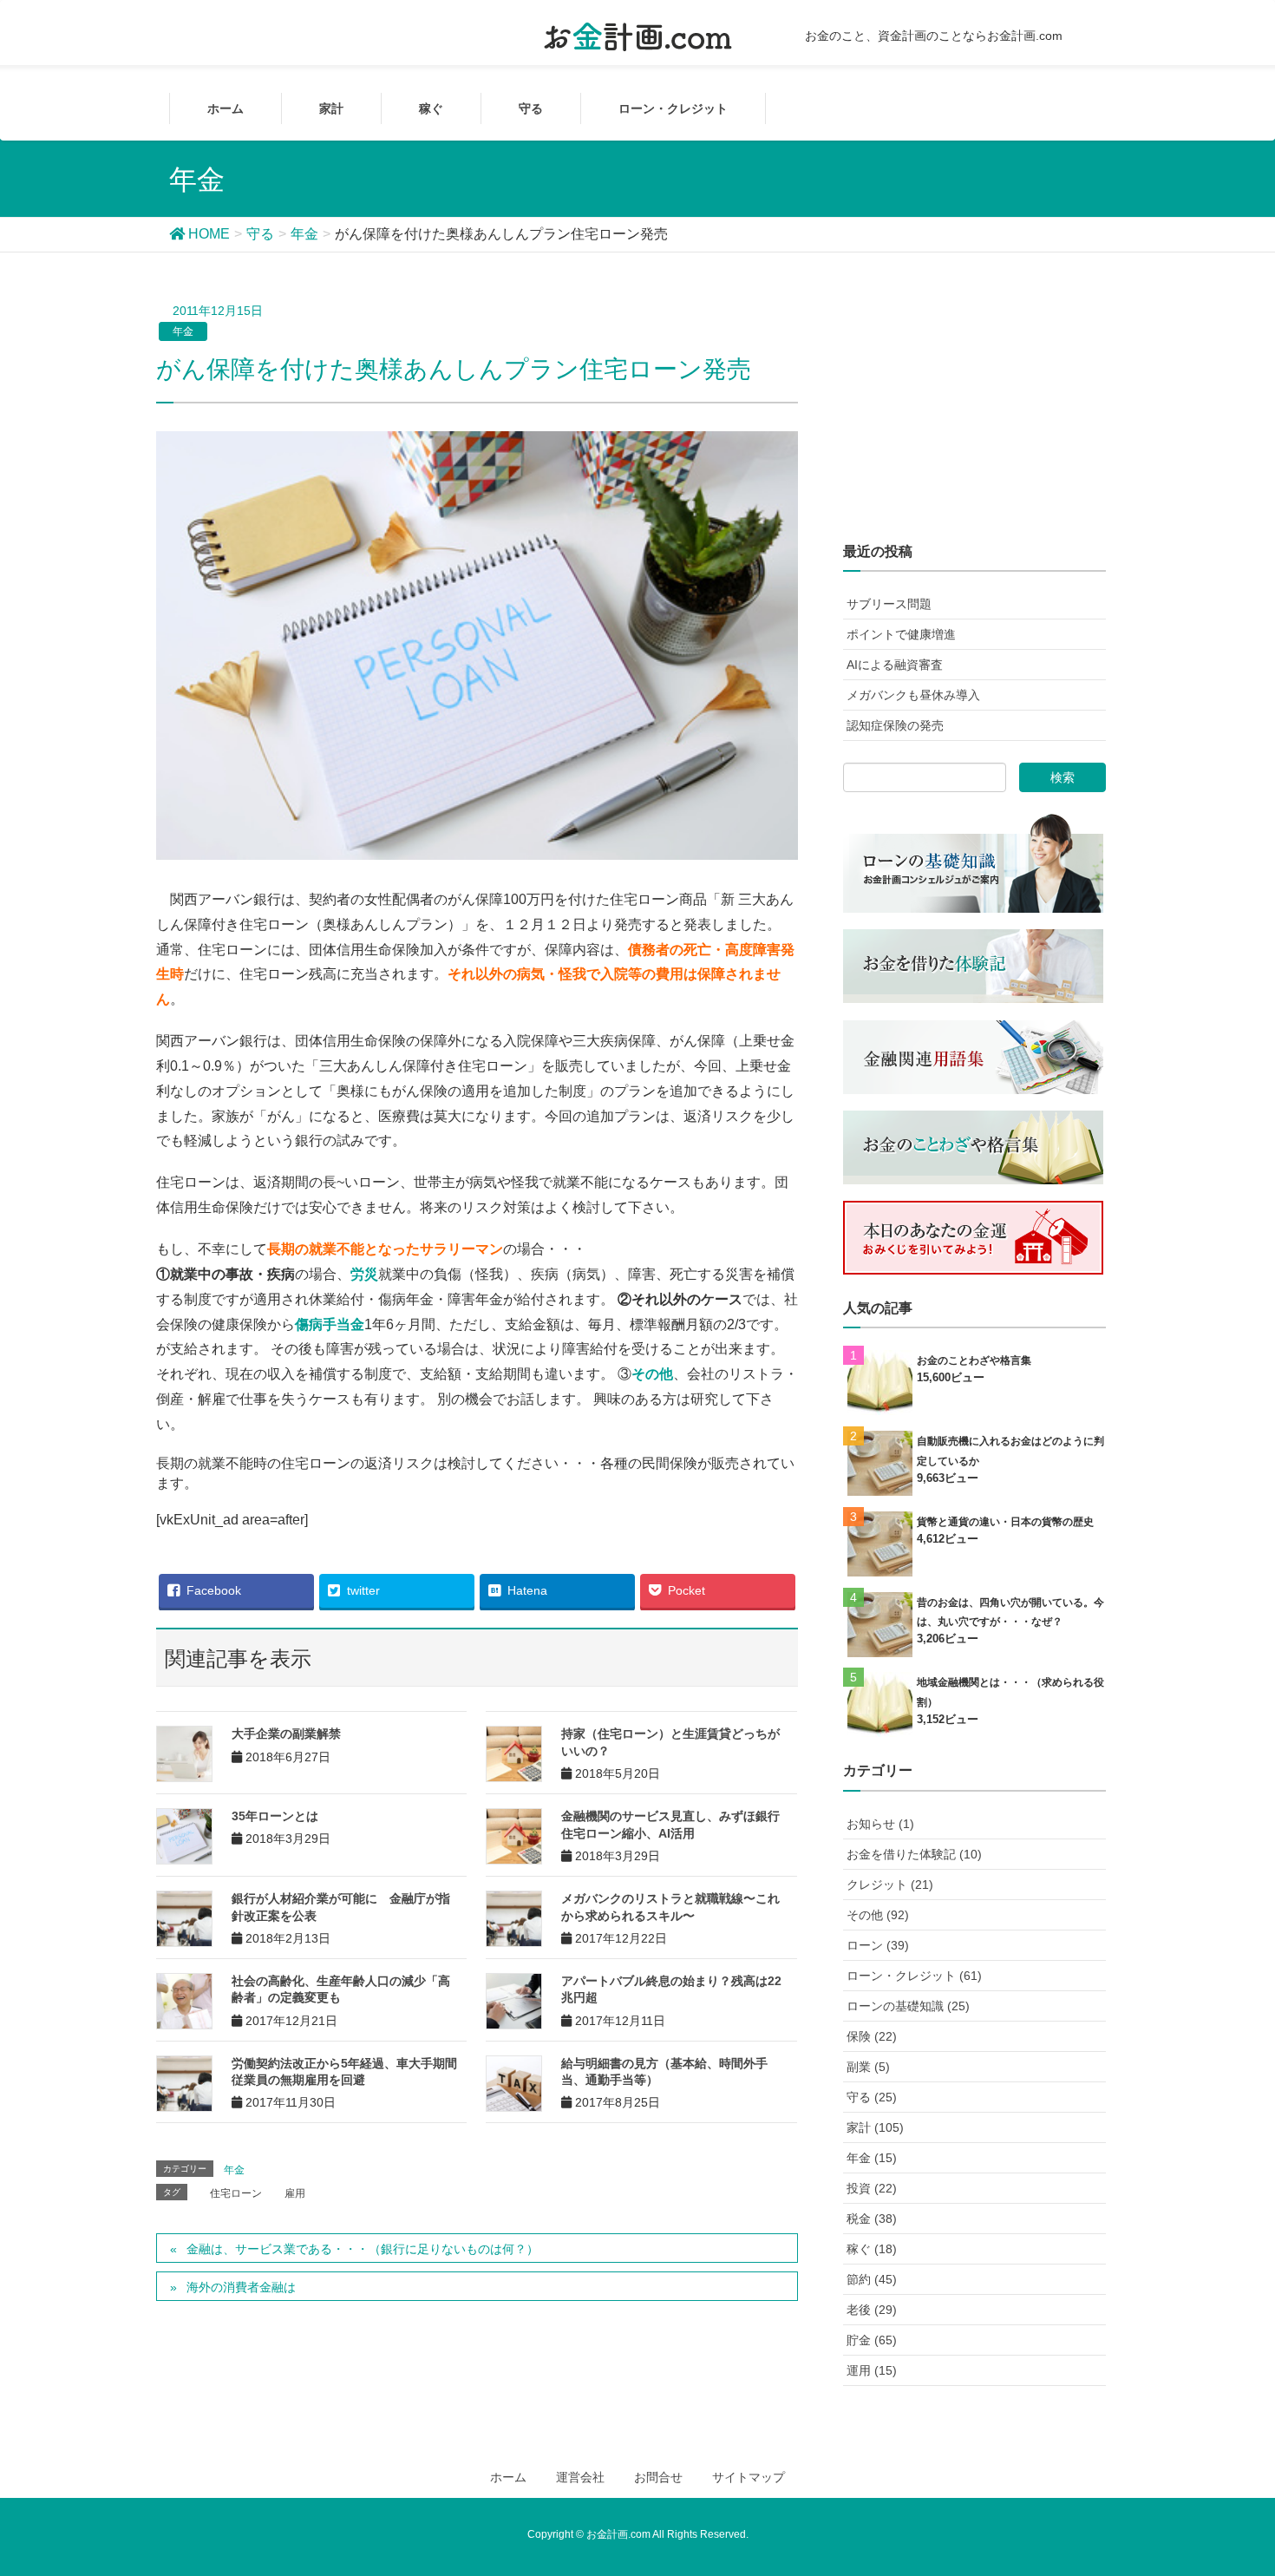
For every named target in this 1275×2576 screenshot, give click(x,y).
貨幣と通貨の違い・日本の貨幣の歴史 (1005, 1522)
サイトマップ (749, 2477)
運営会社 (580, 2477)
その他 (652, 1374)
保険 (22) (872, 2036)
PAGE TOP (1249, 2476)
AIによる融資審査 (895, 665)
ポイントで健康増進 (901, 634)
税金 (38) (872, 2219)
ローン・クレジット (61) (914, 1976)
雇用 (295, 2193)
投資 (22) (872, 2188)
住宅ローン (236, 2193)
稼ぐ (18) (872, 2249)
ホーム (508, 2477)
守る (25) (872, 2097)
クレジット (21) (890, 1884)
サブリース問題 (889, 604)
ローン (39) (878, 1945)
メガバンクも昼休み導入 (913, 695)
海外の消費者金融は (241, 2287)
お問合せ (658, 2477)
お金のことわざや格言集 (974, 1360)
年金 (183, 331)
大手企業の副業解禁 (286, 1734)
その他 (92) (878, 1915)
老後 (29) (872, 2310)
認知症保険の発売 (895, 725)
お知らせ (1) (880, 1824)
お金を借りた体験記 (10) (914, 1854)
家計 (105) (875, 2127)
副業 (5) (868, 2067)
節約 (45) (872, 2279)
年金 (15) (872, 2158)
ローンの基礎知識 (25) (908, 2006)
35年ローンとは (275, 1816)
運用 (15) (872, 2370)
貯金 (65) (872, 2340)
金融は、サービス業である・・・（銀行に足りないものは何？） (363, 2249)
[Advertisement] (974, 410)
